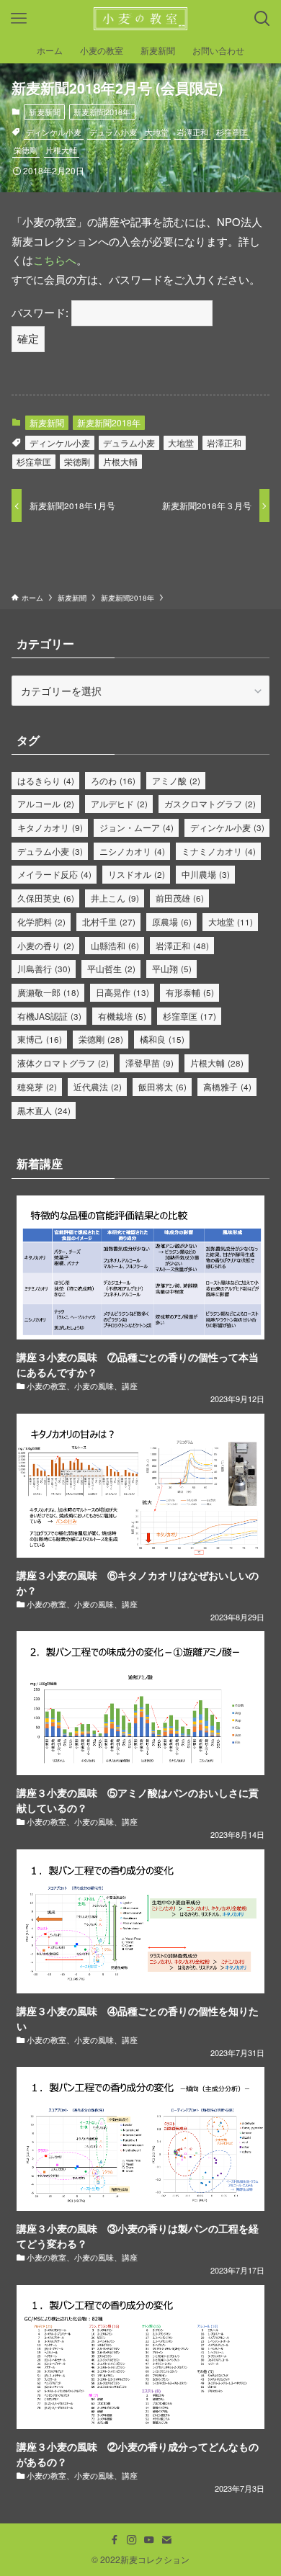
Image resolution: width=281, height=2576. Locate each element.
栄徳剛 (26, 150)
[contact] (166, 2540)
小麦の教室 (46, 1386)
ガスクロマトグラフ (210, 803)
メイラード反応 (54, 874)
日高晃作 (122, 992)
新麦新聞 (45, 112)
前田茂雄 (180, 898)
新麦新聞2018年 (102, 112)
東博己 (40, 1039)
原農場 (172, 921)
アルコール (46, 803)
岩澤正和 (192, 132)
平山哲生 (111, 968)
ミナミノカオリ (219, 851)
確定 (28, 338)
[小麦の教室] (140, 19)
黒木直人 (44, 1110)
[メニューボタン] (19, 19)
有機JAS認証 (49, 1016)
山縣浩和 (115, 945)
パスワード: (41, 312)
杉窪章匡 (232, 132)
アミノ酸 (176, 780)
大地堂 (157, 132)
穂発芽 (37, 1086)
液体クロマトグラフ (63, 1063)
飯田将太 (162, 1086)
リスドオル (137, 874)
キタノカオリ (50, 827)
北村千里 (109, 921)
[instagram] (132, 2540)
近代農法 (98, 1086)
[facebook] (115, 2540)
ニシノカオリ (132, 851)
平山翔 (172, 968)
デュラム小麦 (113, 132)
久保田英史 (46, 898)
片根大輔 (61, 150)
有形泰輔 (190, 992)
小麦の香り (46, 945)
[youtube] (149, 2540)
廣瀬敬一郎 (48, 992)
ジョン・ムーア (137, 827)
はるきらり (46, 780)
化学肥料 (41, 921)
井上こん (115, 898)
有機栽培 (122, 1016)
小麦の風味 (94, 1386)
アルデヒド (119, 803)
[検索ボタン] (262, 19)
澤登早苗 (150, 1063)
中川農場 (206, 874)
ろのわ (113, 780)
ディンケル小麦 (54, 132)
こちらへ (55, 260)
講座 (130, 1386)
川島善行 (44, 968)
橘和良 (162, 1039)
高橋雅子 (227, 1086)
